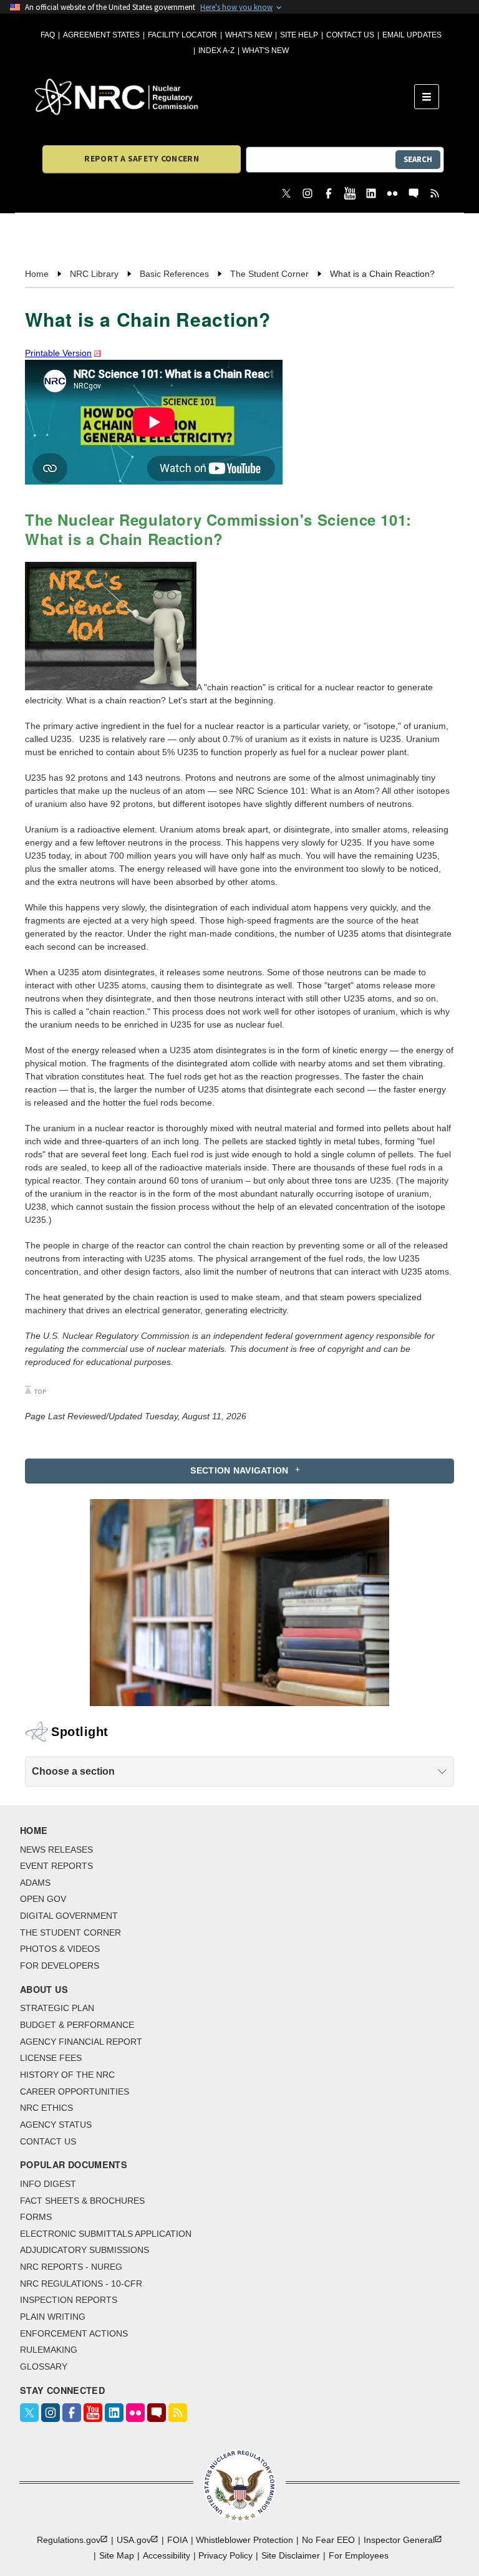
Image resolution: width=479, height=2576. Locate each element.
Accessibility (167, 2555)
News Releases (56, 1850)
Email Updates (412, 35)
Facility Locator (182, 35)
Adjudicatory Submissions (85, 2250)
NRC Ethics (46, 2108)
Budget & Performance (77, 2025)
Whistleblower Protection (244, 2540)
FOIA (177, 2540)
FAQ (48, 35)
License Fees (51, 2058)
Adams (35, 1883)
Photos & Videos (60, 1949)
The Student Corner (70, 1932)
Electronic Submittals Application (106, 2234)
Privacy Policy (225, 2555)
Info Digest (48, 2184)
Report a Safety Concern (141, 158)
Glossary (44, 2366)
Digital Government (69, 1916)
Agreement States (101, 35)
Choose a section (73, 1771)
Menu (431, 97)
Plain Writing (53, 2317)
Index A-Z (216, 51)
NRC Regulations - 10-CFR (81, 2284)
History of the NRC (67, 2075)
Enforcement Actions (74, 2333)
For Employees (359, 2555)
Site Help (299, 35)
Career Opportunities (75, 2091)
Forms (36, 2217)
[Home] (225, 97)
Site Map (117, 2555)
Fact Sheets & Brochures (82, 2201)
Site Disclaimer (291, 2555)
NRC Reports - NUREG (71, 2267)
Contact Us (350, 35)
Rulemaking (49, 2350)
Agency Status (56, 2125)
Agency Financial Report (81, 2042)
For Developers (60, 1966)
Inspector (399, 2540)
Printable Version (58, 353)
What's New (249, 35)
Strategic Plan (57, 2008)
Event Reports (56, 1866)
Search (418, 159)
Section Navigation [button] (239, 1470)
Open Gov (43, 1899)
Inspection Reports (69, 2300)
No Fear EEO (328, 2540)
